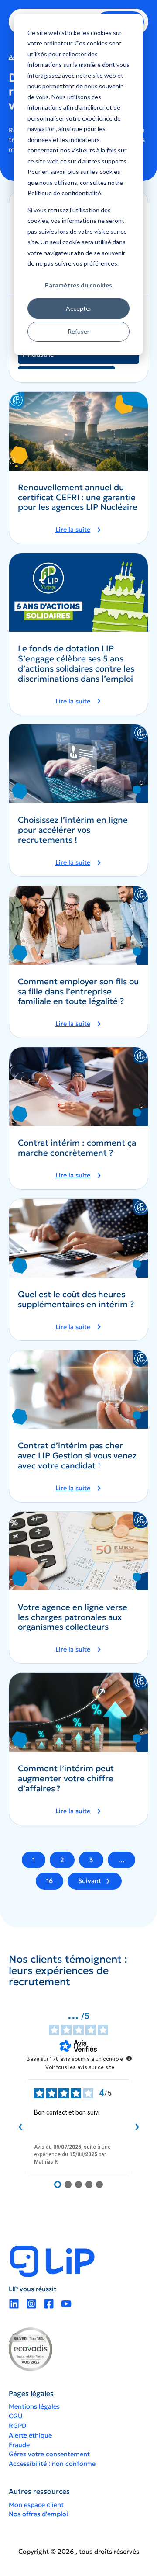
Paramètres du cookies (78, 285)
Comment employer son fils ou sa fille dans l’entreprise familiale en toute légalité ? (78, 992)
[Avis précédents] (20, 2127)
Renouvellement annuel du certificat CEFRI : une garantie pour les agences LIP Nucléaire (78, 497)
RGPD (17, 2426)
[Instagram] (31, 2304)
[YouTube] (66, 2304)
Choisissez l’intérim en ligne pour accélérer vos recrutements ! (73, 830)
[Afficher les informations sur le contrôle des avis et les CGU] (129, 2058)
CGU (16, 2416)
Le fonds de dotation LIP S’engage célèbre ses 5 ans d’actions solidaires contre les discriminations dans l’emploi (76, 663)
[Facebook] (49, 2304)
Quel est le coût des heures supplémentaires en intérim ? (76, 1299)
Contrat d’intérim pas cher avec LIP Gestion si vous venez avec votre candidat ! (77, 1456)
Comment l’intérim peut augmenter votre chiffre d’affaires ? (66, 1778)
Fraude (19, 2445)
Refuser (78, 331)
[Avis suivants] (137, 2127)
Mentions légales (34, 2406)
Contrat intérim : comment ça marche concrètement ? (77, 1148)
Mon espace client (36, 2505)
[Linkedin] (14, 2304)
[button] (78, 530)
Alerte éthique (30, 2435)
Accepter (79, 308)
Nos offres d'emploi (38, 2514)
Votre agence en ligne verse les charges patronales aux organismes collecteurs (73, 1617)
